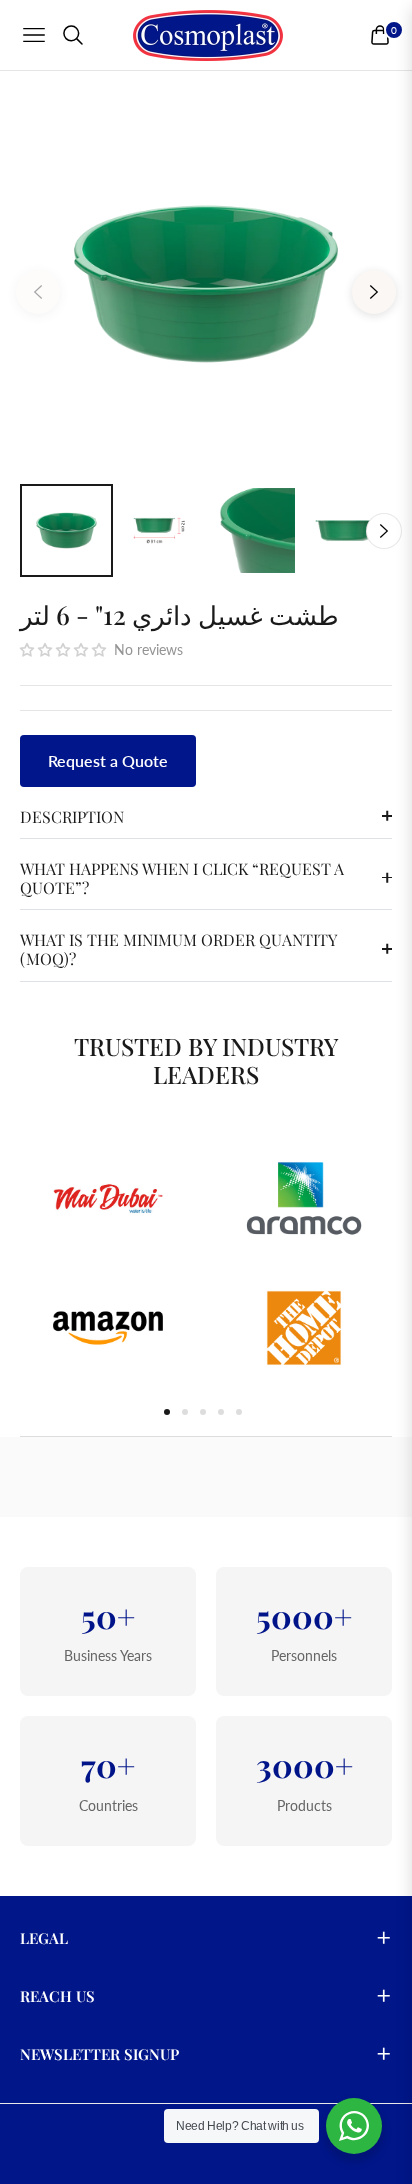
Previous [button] (38, 292)
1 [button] (167, 1412)
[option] (206, 284)
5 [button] (239, 1412)
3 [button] (203, 1412)
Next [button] (374, 292)
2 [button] (185, 1412)
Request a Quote (108, 760)
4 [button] (221, 1412)
